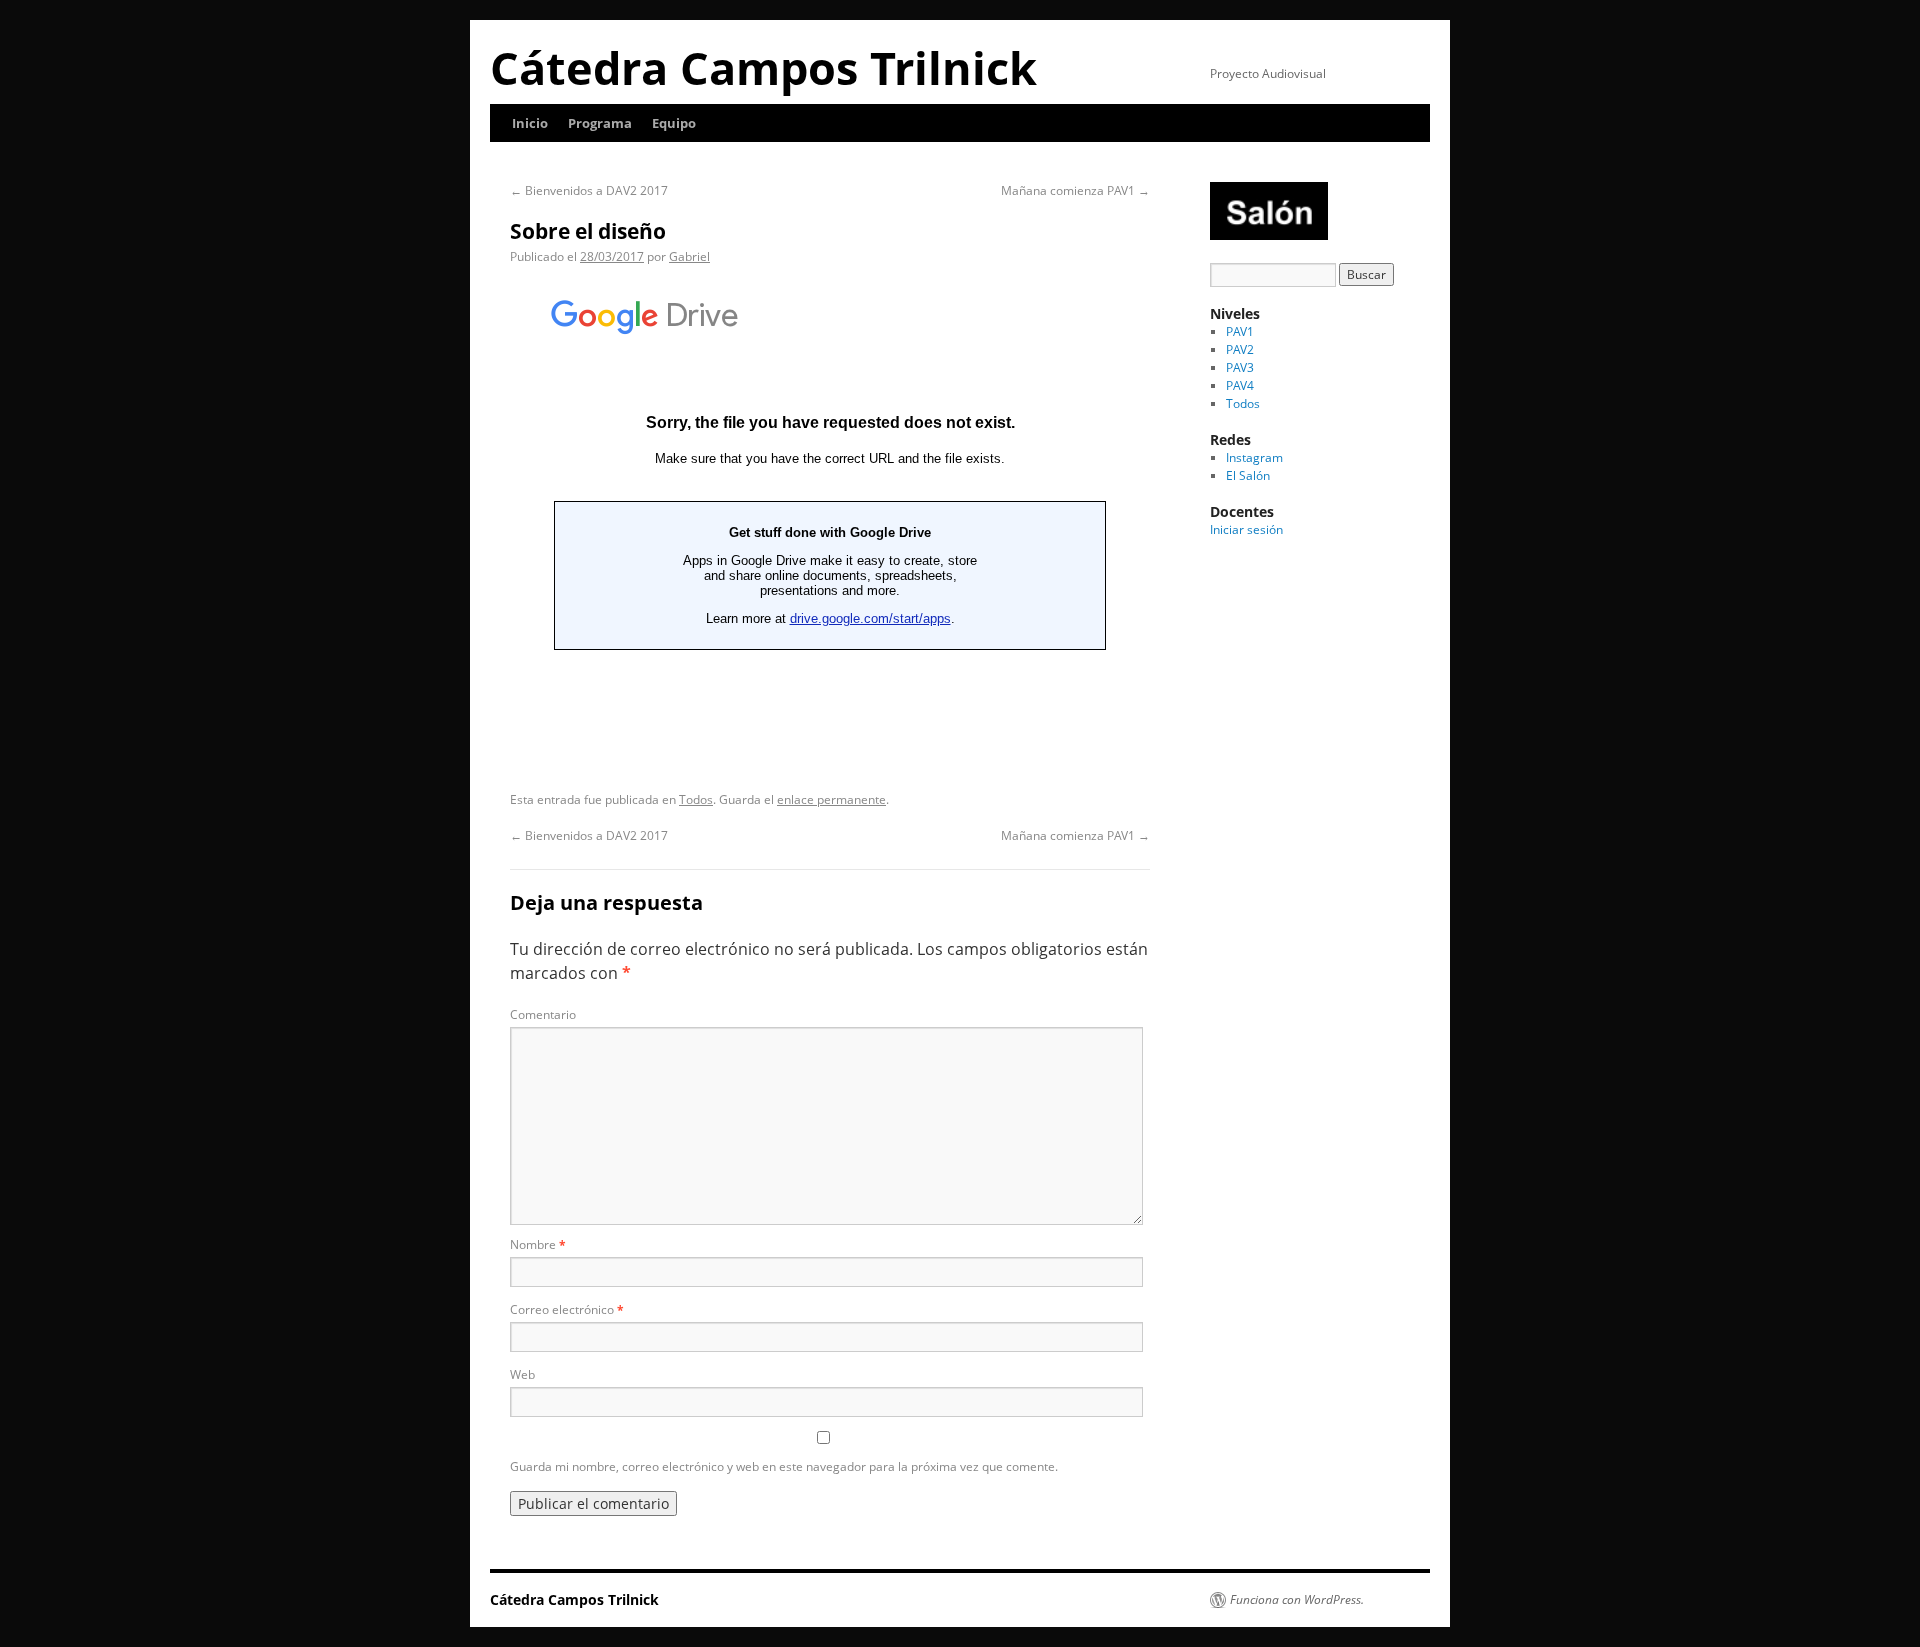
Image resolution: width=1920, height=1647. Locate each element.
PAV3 (1240, 367)
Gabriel (689, 256)
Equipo (674, 123)
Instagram (1254, 457)
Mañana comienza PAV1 (1075, 190)
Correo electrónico (567, 1309)
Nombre (538, 1244)
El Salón (1248, 475)
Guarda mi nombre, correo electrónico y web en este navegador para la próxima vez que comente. (784, 1466)
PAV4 (1240, 385)
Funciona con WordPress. (1297, 1600)
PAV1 (1240, 331)
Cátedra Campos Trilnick (763, 67)
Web (522, 1374)
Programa (600, 123)
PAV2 (1240, 349)
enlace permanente (831, 799)
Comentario (543, 1014)
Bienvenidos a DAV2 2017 (589, 190)
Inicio (530, 123)
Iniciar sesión (1246, 529)
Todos (696, 799)
